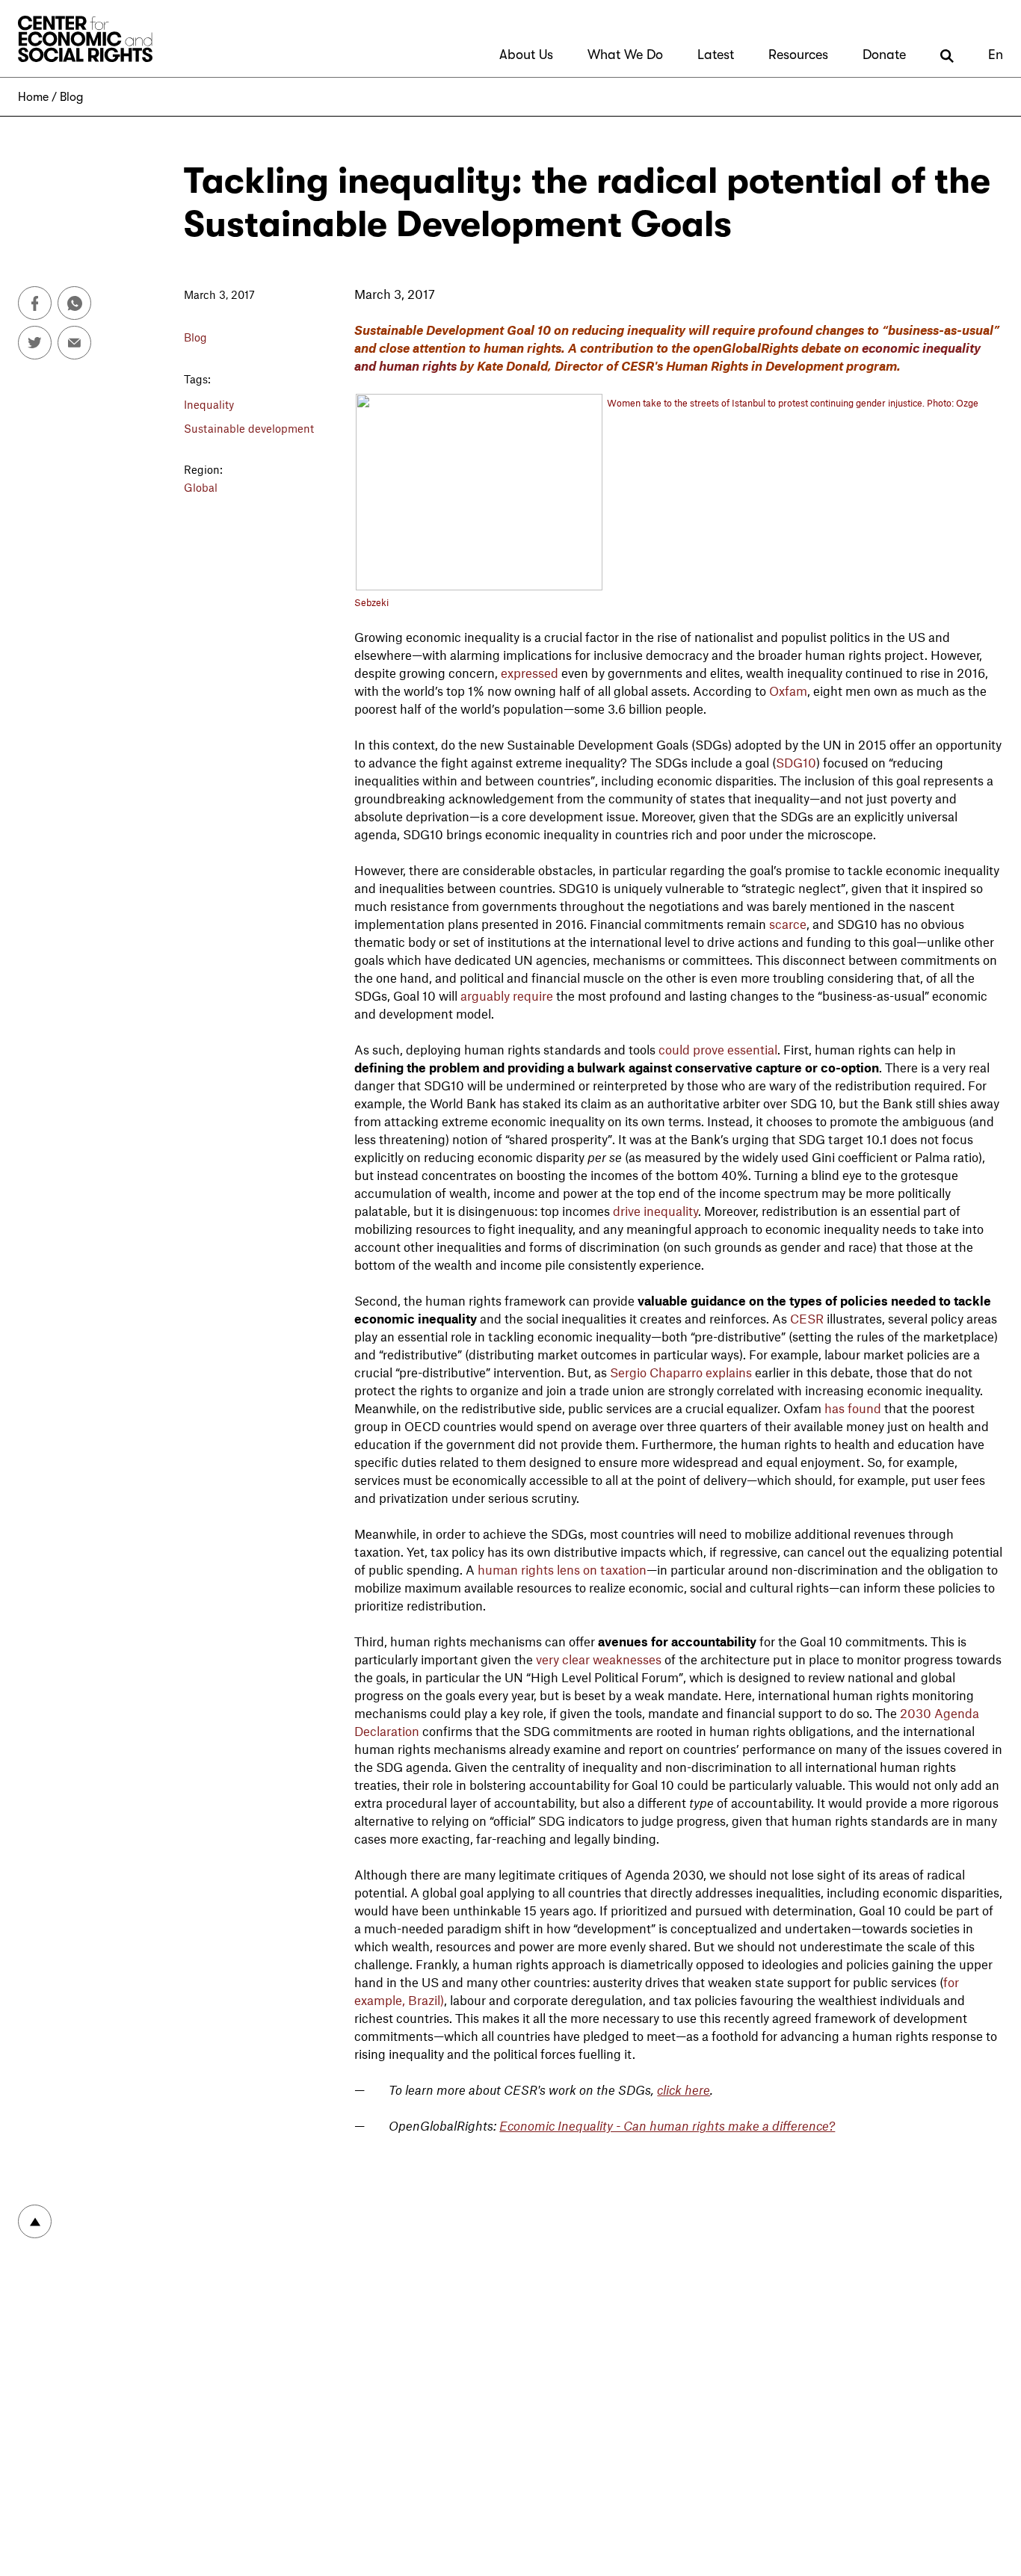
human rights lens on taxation (562, 1569)
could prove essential (718, 1049)
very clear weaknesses (599, 1659)
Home (33, 97)
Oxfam (788, 691)
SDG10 (796, 762)
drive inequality (656, 1211)
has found (853, 1408)
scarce (788, 924)
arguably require (507, 995)
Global (201, 487)
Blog (71, 97)
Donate (884, 55)
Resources (798, 55)
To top (35, 2221)
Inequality (209, 404)
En (996, 55)
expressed (530, 673)
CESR (807, 1318)
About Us (526, 55)
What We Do (625, 55)
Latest (716, 55)
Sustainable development (249, 428)
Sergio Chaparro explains (681, 1372)
